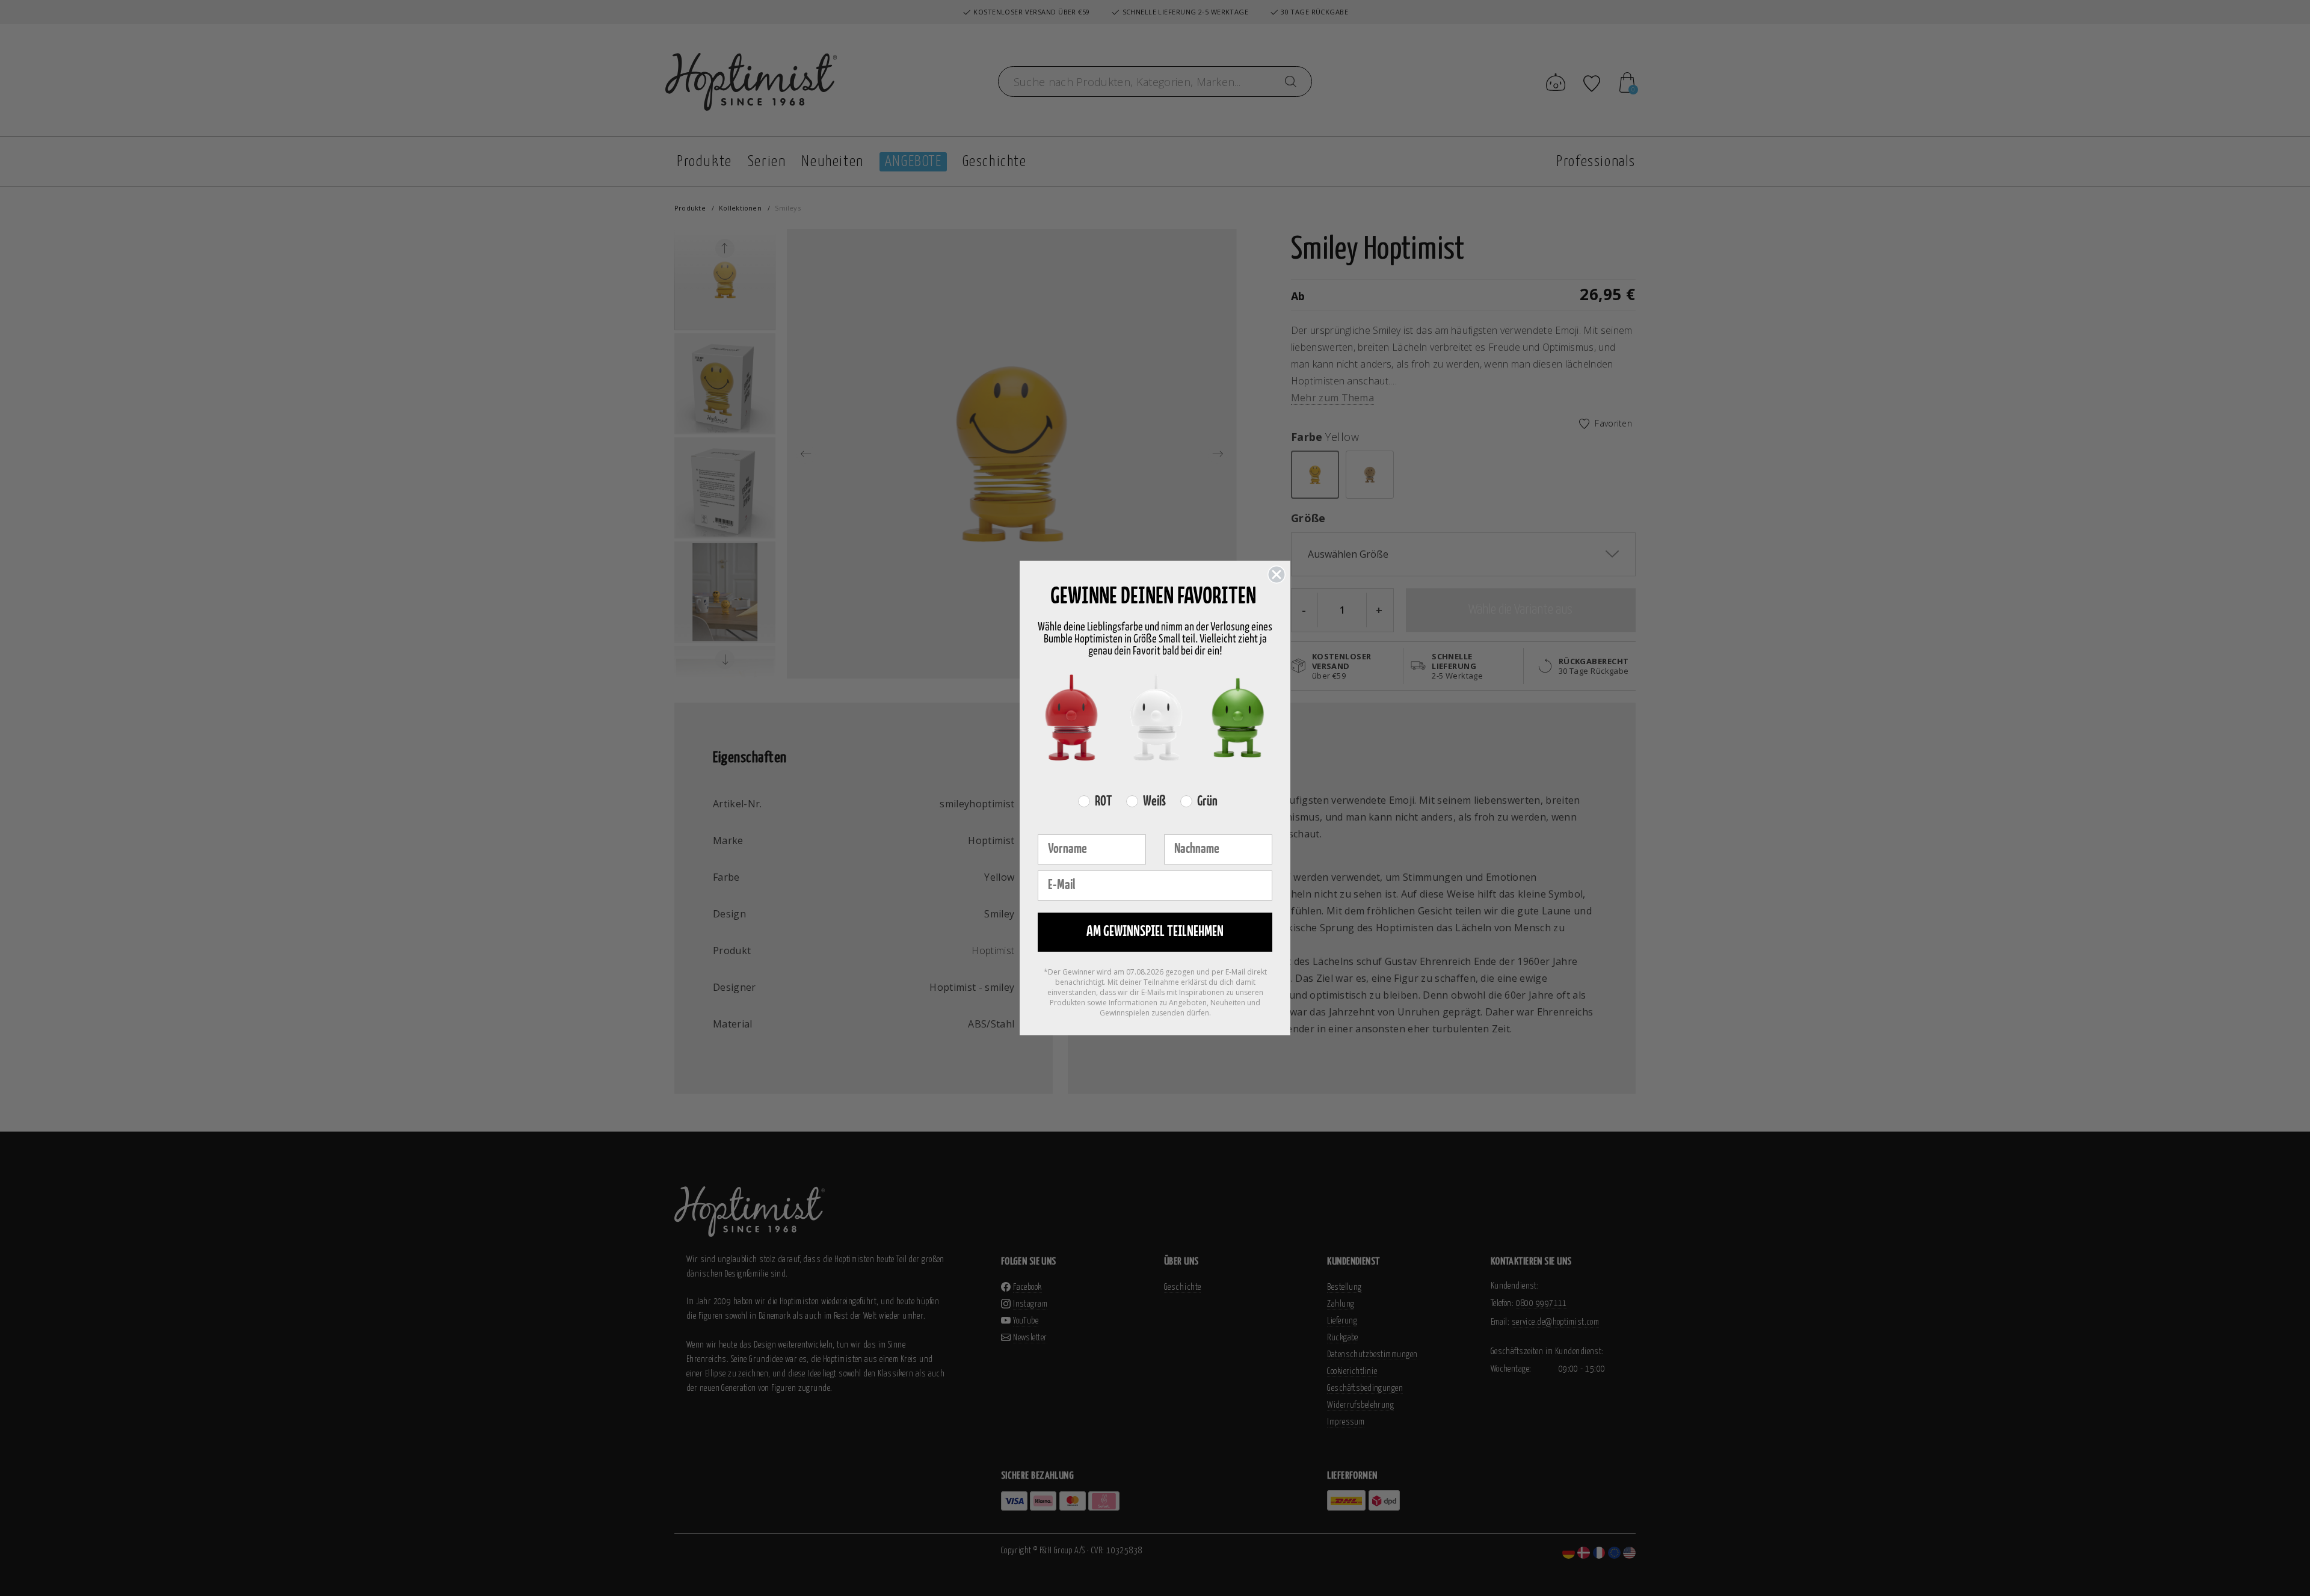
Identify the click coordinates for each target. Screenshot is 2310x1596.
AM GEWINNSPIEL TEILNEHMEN (1155, 932)
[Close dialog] (1277, 575)
